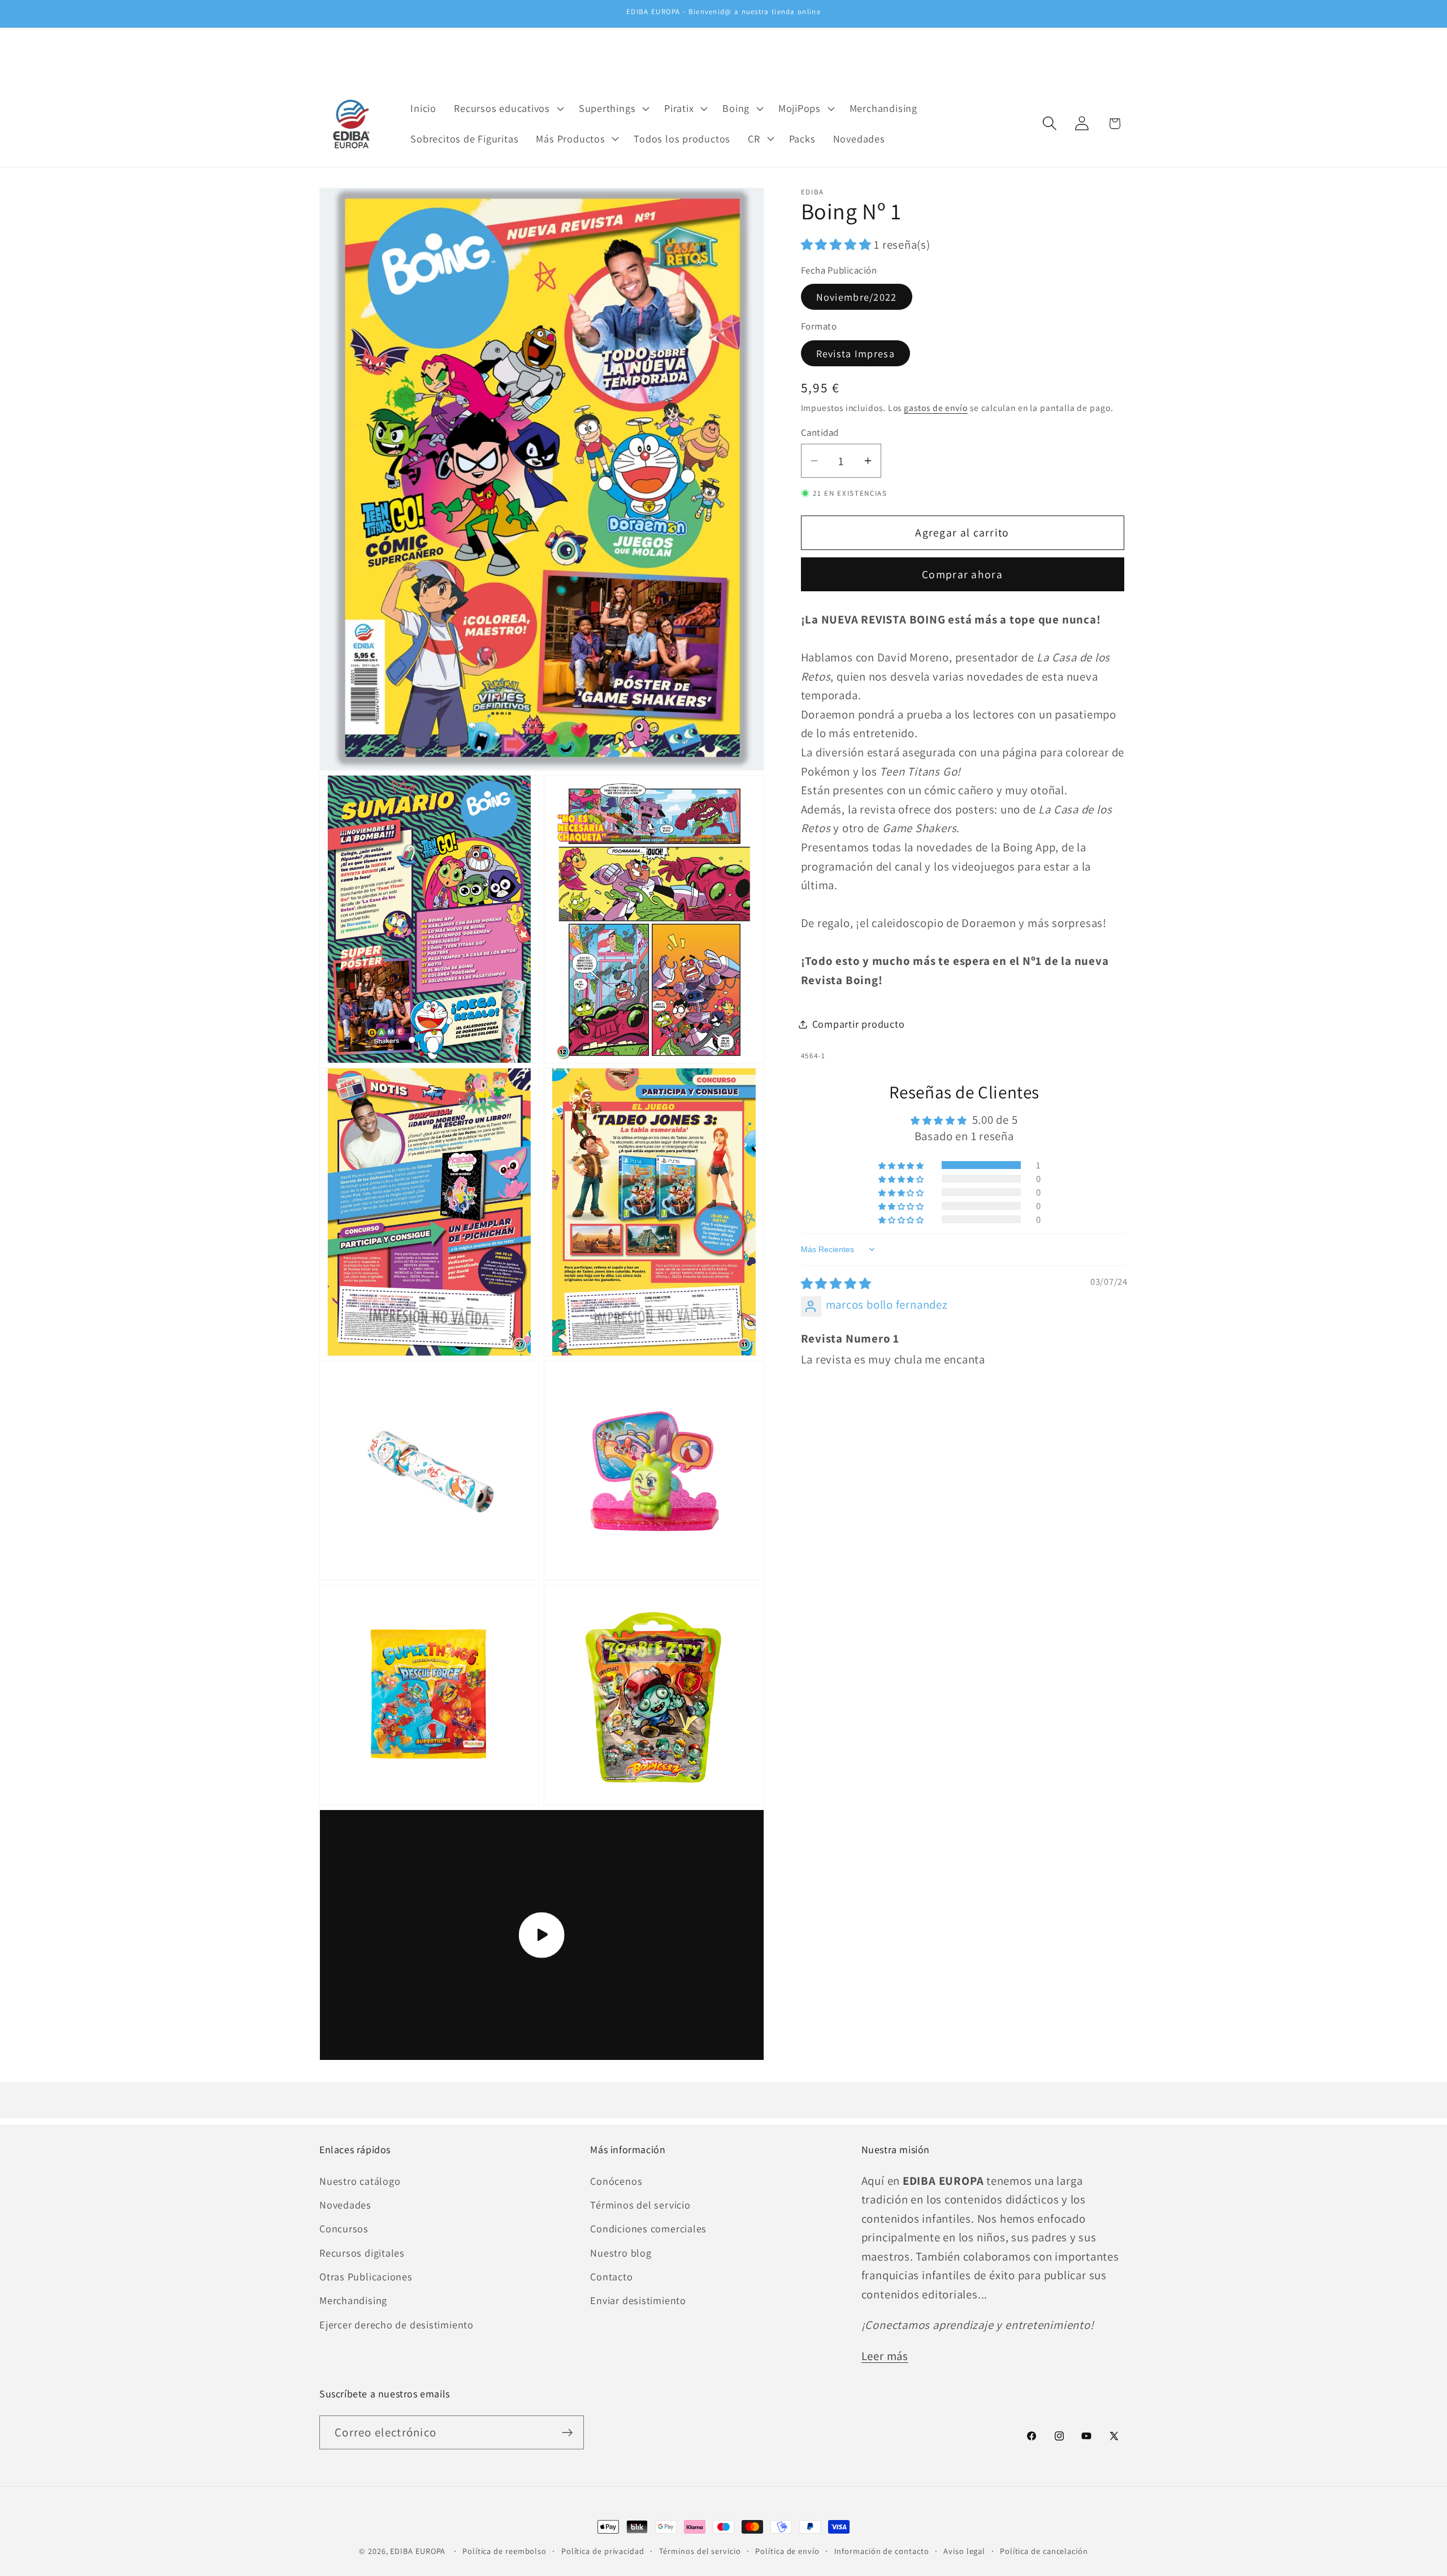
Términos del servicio (640, 2205)
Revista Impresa (856, 353)
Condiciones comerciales (648, 2228)
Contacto (611, 2276)
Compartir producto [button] (859, 1024)
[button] (508, 109)
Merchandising (353, 2300)
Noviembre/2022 (857, 297)
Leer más (885, 2356)
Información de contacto (882, 2551)
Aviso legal (964, 2551)
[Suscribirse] (567, 2433)
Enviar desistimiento (638, 2300)
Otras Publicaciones (366, 2276)
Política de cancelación (1044, 2551)
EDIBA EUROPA (418, 2551)
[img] (836, 1283)
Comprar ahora (962, 574)
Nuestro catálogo (360, 2181)
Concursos (344, 2228)
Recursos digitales (362, 2253)
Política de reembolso (504, 2551)
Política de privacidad (603, 2551)
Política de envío (787, 2551)
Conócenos (616, 2181)
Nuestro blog (621, 2253)
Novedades (345, 2205)
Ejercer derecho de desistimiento (397, 2324)
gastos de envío (936, 408)
